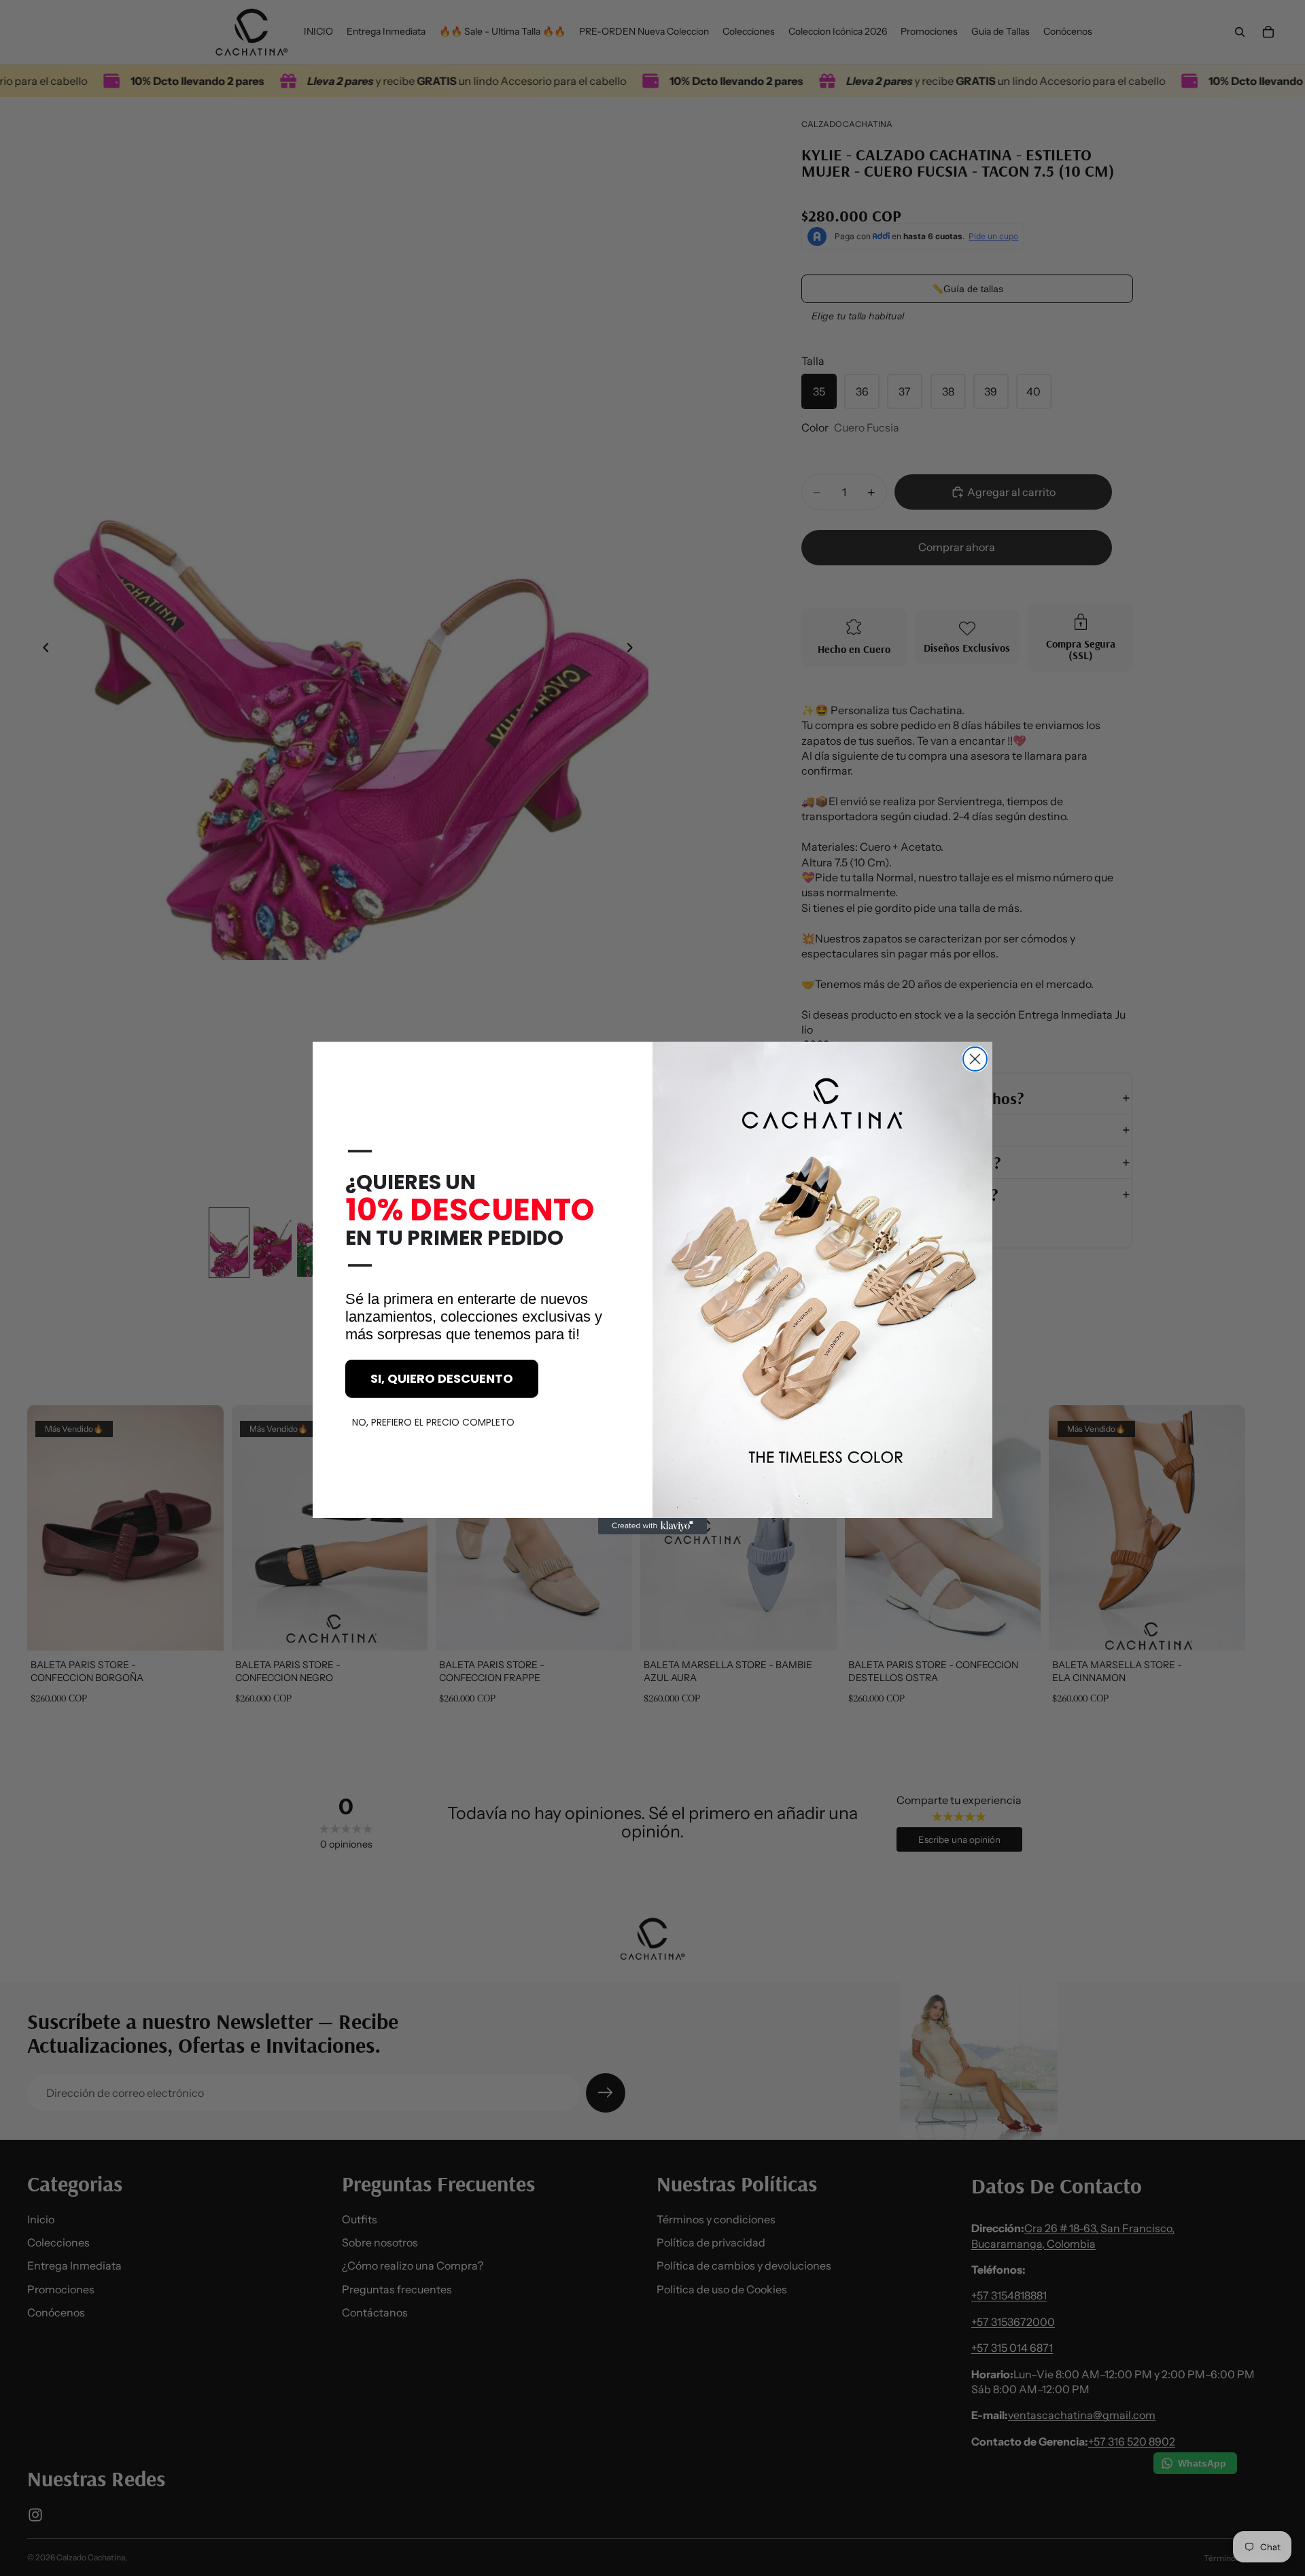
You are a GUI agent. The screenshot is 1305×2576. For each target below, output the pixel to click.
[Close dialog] (975, 1059)
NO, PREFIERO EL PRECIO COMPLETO (433, 1422)
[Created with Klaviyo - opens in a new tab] (652, 1526)
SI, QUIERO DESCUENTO (442, 1378)
